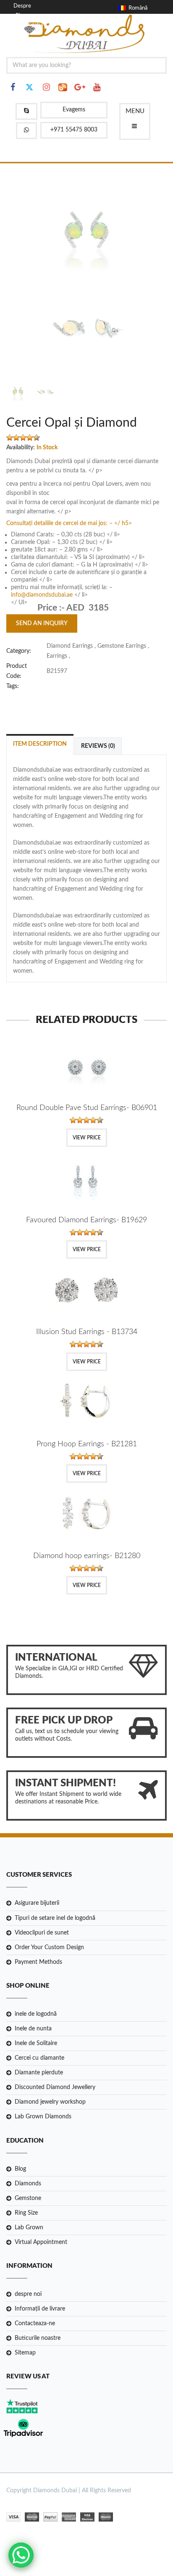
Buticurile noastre (38, 2338)
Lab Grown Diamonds (43, 2117)
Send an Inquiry (42, 623)
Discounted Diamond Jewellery (55, 2087)
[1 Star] (10, 438)
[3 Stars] (23, 438)
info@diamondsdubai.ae (42, 595)
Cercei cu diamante (39, 2058)
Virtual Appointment (41, 2242)
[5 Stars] (37, 438)
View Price (87, 1138)
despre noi (28, 2294)
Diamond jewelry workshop (50, 2102)
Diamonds (28, 2184)
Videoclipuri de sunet (42, 1933)
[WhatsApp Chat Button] (21, 2555)
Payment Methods (38, 1962)
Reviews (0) (98, 746)
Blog (21, 16)
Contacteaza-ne (35, 2324)
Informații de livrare (40, 2309)
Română (137, 8)
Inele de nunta (33, 2029)
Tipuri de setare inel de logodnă (55, 1918)
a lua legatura (31, 25)
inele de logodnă (36, 2014)
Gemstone (28, 2198)
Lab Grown (29, 2228)
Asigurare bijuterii (37, 1903)
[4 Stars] (30, 438)
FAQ (21, 34)
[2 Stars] (16, 438)
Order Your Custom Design (49, 1947)
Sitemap (25, 2353)
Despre (22, 6)
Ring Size (26, 2213)
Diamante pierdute (39, 2073)
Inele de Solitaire (36, 2043)
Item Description (40, 744)
